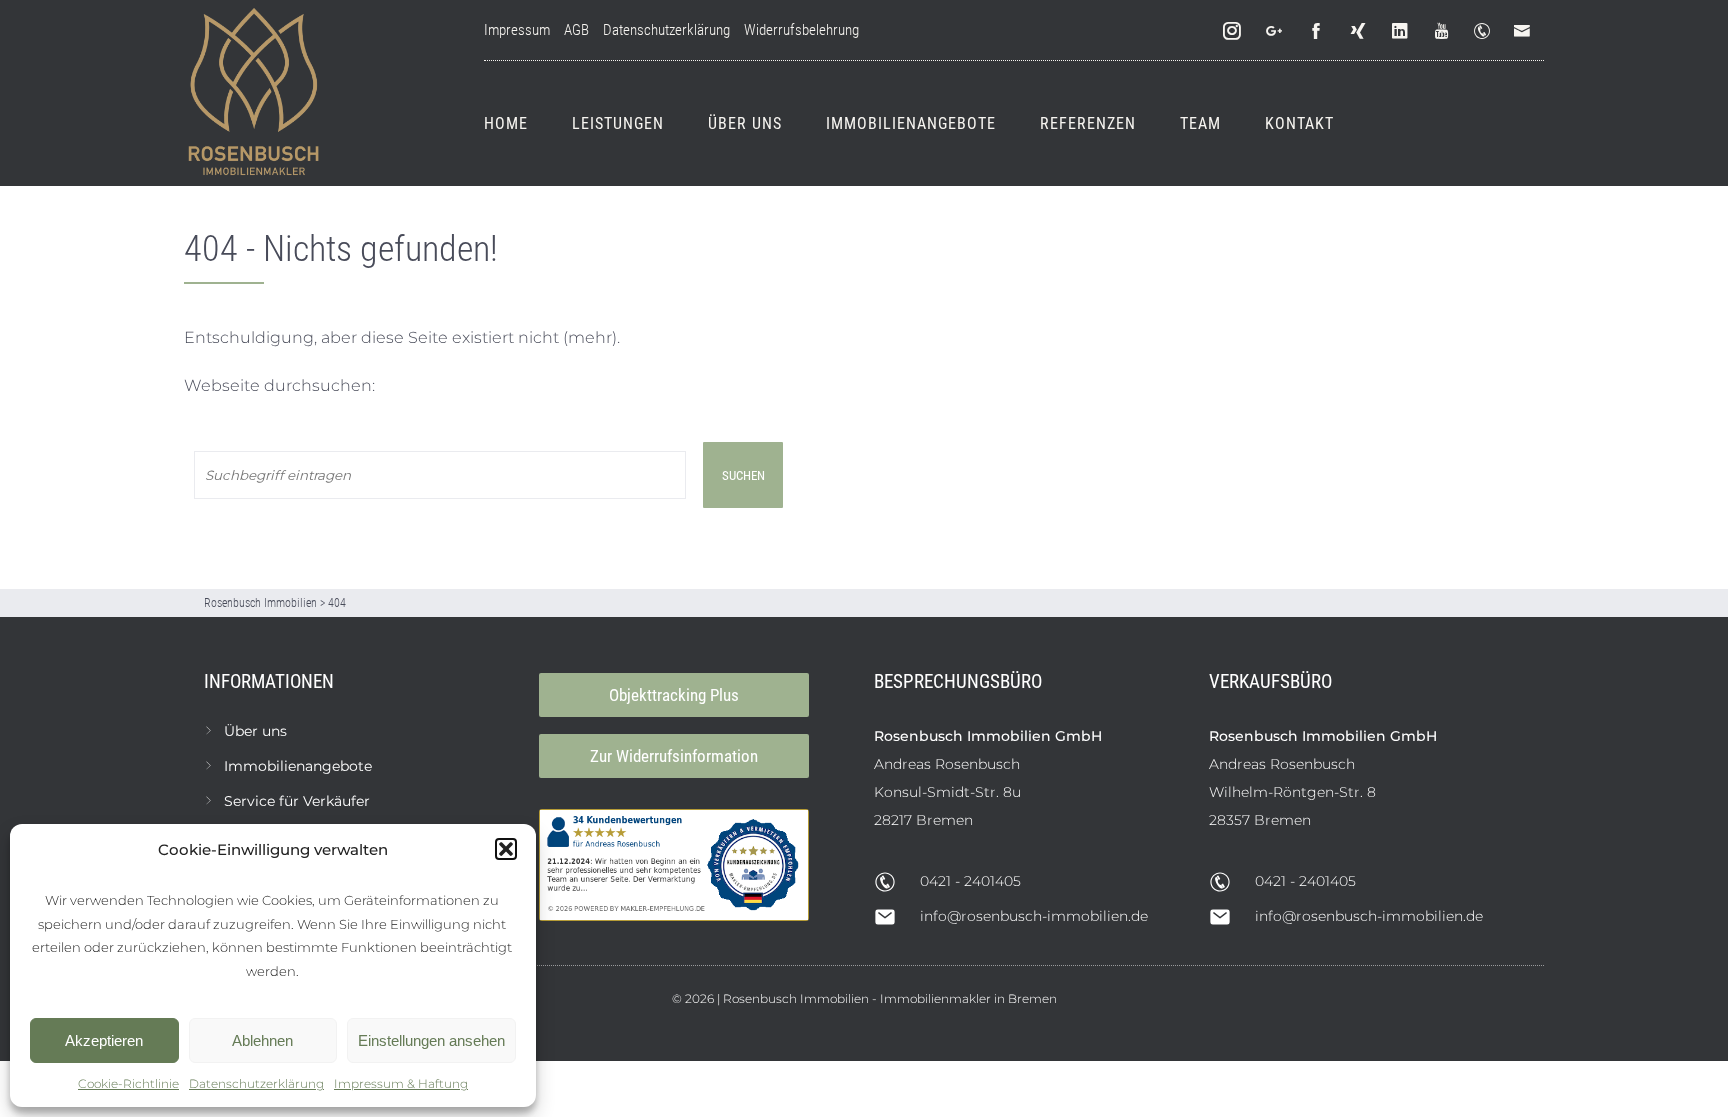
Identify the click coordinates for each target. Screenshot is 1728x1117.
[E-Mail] (1526, 31)
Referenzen (1088, 123)
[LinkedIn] (1401, 31)
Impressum (517, 30)
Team (1200, 123)
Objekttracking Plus (674, 695)
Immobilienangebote (911, 123)
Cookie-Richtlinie (128, 1083)
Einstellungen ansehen (431, 1040)
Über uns (745, 123)
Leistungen (618, 123)
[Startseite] (254, 93)
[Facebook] (1317, 31)
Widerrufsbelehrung (801, 30)
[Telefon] (1486, 31)
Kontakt (1299, 123)
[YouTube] (1443, 31)
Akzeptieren (104, 1040)
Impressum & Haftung (401, 1083)
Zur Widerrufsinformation (674, 756)
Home (506, 123)
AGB (576, 30)
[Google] (1275, 31)
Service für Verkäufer (297, 801)
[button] (506, 849)
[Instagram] (1233, 31)
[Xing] (1359, 31)
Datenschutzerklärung (256, 1083)
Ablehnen (262, 1040)
